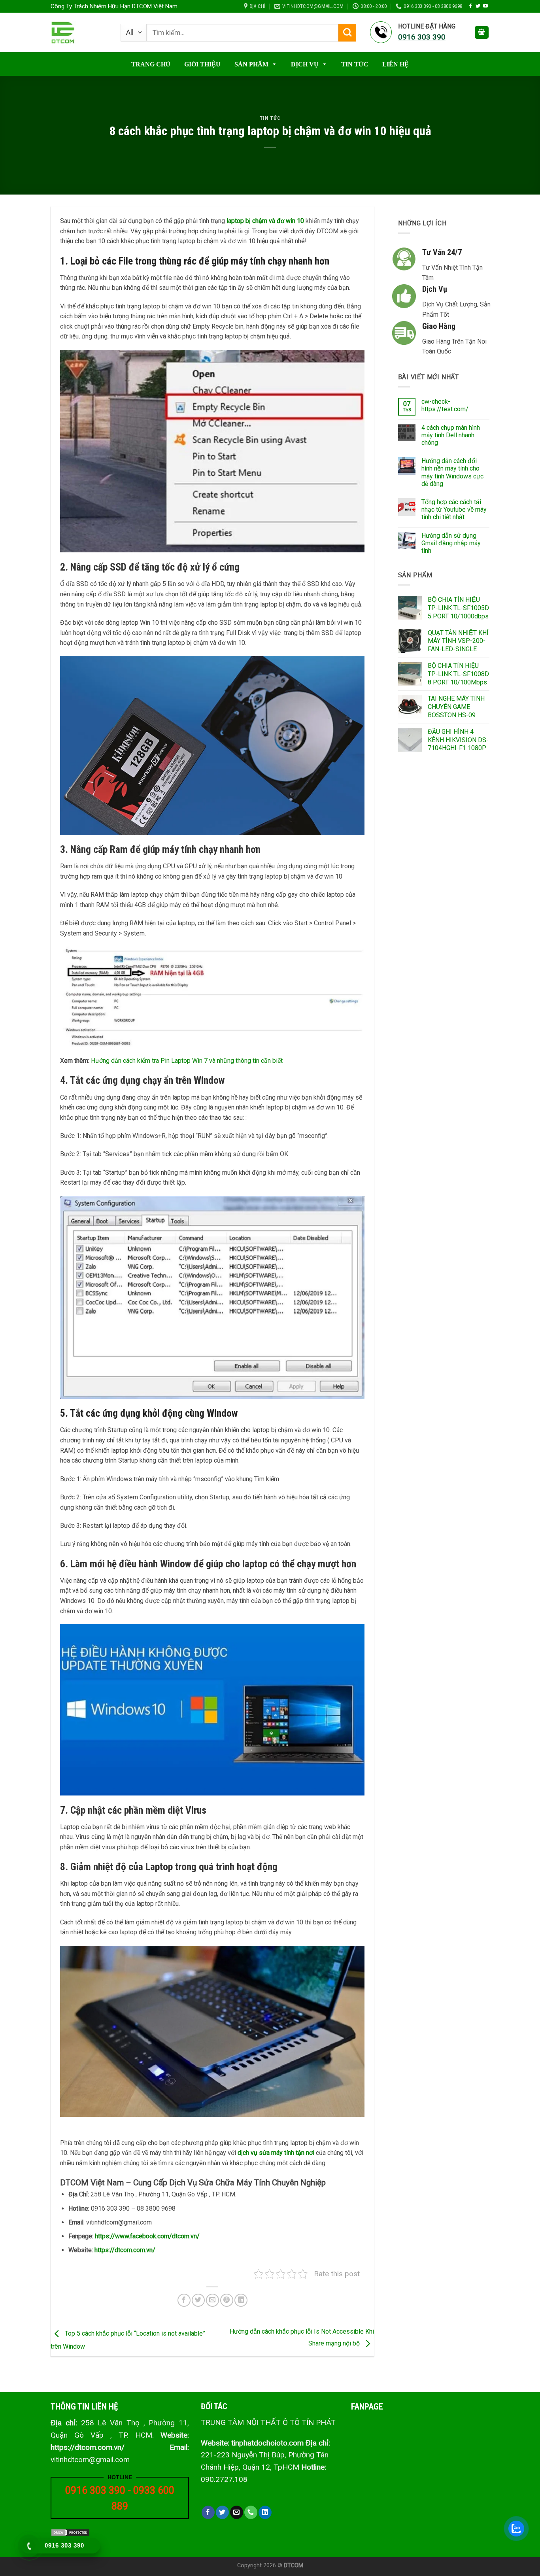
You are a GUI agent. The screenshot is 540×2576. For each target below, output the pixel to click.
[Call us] (251, 2512)
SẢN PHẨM (251, 64)
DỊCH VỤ (305, 64)
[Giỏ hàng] (482, 33)
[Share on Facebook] (184, 2300)
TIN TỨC (355, 64)
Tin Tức (270, 118)
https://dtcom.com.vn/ (125, 2250)
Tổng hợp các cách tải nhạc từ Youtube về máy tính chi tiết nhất (454, 509)
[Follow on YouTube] (485, 6)
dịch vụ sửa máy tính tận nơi (276, 2153)
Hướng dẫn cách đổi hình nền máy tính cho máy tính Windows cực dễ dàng (452, 472)
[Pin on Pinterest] (227, 2300)
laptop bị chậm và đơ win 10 (265, 221)
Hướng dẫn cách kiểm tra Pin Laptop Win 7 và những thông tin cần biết (187, 1061)
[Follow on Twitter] (478, 6)
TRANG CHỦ (151, 64)
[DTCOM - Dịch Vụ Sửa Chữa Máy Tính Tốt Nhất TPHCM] (80, 33)
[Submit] (347, 33)
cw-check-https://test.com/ (445, 405)
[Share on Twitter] (198, 2300)
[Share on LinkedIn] (241, 2300)
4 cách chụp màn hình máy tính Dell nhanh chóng (451, 435)
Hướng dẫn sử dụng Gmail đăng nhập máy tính (451, 543)
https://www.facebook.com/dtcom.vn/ (147, 2236)
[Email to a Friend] (212, 2300)
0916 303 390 (95, 2490)
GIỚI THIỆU (202, 64)
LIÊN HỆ (396, 64)
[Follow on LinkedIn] (265, 2512)
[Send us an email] (237, 2512)
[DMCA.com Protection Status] (70, 2532)
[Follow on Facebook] (470, 6)
